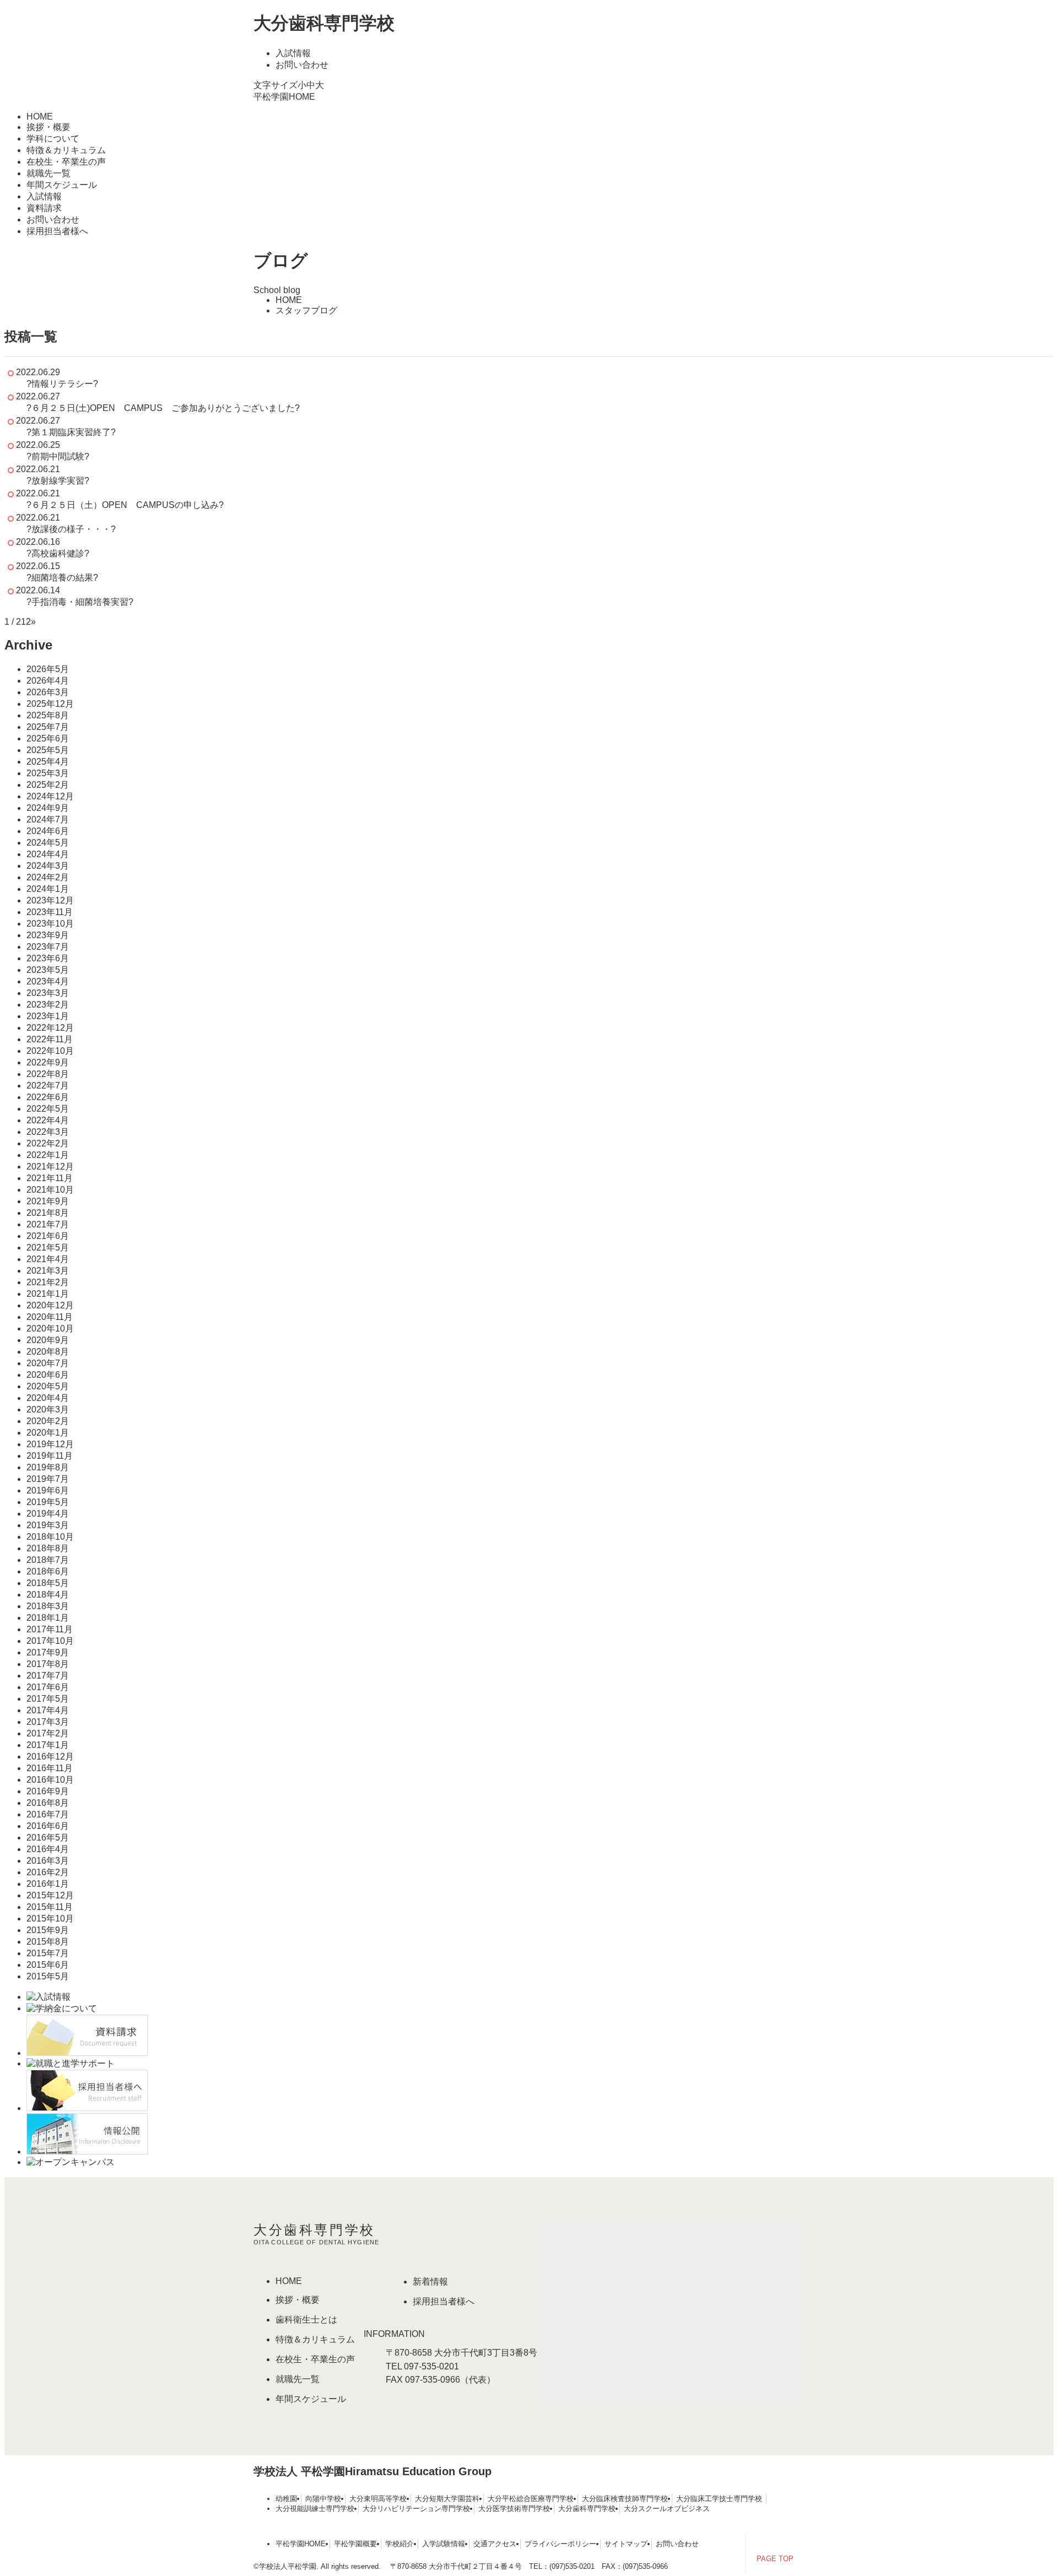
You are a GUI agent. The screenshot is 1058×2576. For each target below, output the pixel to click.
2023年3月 (48, 993)
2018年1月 (48, 1618)
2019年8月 (48, 1467)
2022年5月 (48, 1109)
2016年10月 (50, 1780)
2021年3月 (48, 1271)
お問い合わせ (302, 65)
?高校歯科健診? (58, 553)
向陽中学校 (323, 2499)
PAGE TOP (775, 2559)
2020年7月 (48, 1363)
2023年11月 (50, 912)
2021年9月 (48, 1201)
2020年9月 (48, 1340)
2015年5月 (48, 1976)
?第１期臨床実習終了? (71, 432)
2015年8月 (48, 1942)
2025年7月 (48, 727)
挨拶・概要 (48, 127)
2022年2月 (48, 1143)
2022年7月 (48, 1086)
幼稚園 (286, 2499)
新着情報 (430, 2282)
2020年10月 (50, 1328)
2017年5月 (48, 1699)
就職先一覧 (48, 173)
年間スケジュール (62, 185)
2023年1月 (48, 1016)
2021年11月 (50, 1178)
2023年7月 (48, 947)
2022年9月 (48, 1062)
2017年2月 (48, 1733)
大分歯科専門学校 (324, 23)
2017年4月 (48, 1710)
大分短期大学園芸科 (447, 2499)
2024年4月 (48, 854)
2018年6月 (48, 1571)
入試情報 (293, 53)
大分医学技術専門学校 (514, 2509)
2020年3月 (48, 1409)
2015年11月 (50, 1907)
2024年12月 (50, 796)
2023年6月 (48, 958)
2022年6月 (48, 1097)
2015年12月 (50, 1895)
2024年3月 (48, 866)
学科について (53, 139)
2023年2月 (48, 1005)
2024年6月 (48, 831)
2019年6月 (48, 1490)
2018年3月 (48, 1606)
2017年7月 (48, 1676)
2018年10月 (50, 1537)
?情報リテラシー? (62, 384)
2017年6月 (48, 1687)
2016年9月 (48, 1791)
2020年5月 (48, 1386)
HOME (40, 117)
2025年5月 (48, 750)
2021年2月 (48, 1282)
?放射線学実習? (58, 481)
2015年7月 (48, 1953)
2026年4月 (48, 681)
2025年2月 (48, 785)
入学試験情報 (444, 2544)
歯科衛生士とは (306, 2320)
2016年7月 (48, 1814)
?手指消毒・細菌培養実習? (80, 602)
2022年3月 (48, 1132)
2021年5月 (48, 1248)
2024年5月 (48, 843)
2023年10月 (50, 924)
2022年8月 (48, 1074)
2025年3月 (48, 773)
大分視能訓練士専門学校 (315, 2509)
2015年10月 (50, 1919)
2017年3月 (48, 1722)
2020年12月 (50, 1305)
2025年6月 (48, 738)
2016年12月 (50, 1757)
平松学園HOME (284, 97)
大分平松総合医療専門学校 (531, 2499)
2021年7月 (48, 1224)
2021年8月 (48, 1213)
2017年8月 (48, 1664)
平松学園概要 (355, 2544)
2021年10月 (50, 1190)
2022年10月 (50, 1051)
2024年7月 (48, 819)
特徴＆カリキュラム (66, 150)
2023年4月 (48, 981)
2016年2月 (48, 1872)
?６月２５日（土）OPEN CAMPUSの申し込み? (125, 505)
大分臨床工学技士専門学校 (719, 2499)
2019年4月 (48, 1514)
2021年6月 (48, 1236)
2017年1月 (48, 1745)
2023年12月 (50, 900)
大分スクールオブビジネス (667, 2509)
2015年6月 (48, 1965)
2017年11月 (50, 1629)
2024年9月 (48, 808)
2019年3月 (48, 1525)
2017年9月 (48, 1652)
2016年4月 (48, 1849)
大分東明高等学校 (378, 2499)
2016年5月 (48, 1838)
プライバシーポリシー (560, 2544)
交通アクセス (495, 2544)
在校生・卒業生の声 (66, 162)
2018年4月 (48, 1595)
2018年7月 (48, 1560)
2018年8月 (48, 1548)
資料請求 (44, 208)
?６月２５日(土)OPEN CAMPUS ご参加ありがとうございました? (163, 408)
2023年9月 (48, 935)
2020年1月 (48, 1433)
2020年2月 (48, 1421)
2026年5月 (48, 669)
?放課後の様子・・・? (71, 529)
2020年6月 (48, 1375)
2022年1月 (48, 1155)
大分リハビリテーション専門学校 (416, 2509)
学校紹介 (400, 2544)
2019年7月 (48, 1479)
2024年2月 (48, 877)
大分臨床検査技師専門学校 (625, 2499)
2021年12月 (50, 1167)
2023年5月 (48, 970)
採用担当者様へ (57, 231)
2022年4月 (48, 1120)
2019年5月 (48, 1502)
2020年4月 (48, 1398)
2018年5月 (48, 1583)
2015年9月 (48, 1930)
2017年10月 (50, 1641)
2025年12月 (50, 704)
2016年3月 (48, 1861)
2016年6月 (48, 1826)
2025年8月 (48, 715)
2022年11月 (50, 1039)
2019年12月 (50, 1444)
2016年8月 (48, 1803)
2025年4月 (48, 762)
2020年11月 (50, 1317)
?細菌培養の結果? (62, 578)
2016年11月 (50, 1768)
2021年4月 (48, 1259)
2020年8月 (48, 1352)
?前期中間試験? (58, 456)
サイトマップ (626, 2544)
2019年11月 (50, 1456)
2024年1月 (48, 889)
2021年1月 (48, 1294)
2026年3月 (48, 692)
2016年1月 (48, 1884)
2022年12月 (50, 1028)
